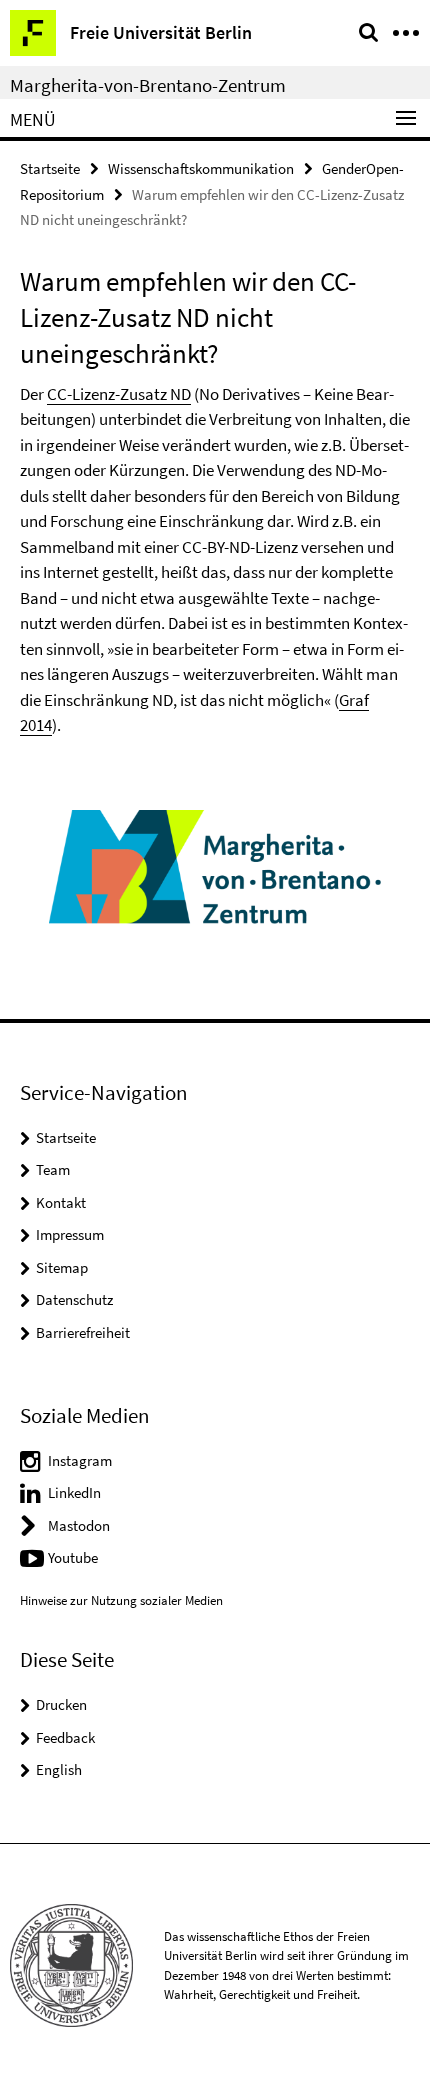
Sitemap (62, 1267)
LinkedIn (74, 1492)
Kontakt (61, 1202)
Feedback (65, 1737)
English (59, 1769)
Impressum (70, 1234)
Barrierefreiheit (83, 1332)
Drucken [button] (61, 1704)
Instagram (80, 1460)
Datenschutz (74, 1299)
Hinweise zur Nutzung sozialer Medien (121, 1600)
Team (53, 1169)
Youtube (73, 1557)
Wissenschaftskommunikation (201, 168)
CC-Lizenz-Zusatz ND (119, 394)
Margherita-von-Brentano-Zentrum (148, 85)
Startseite (50, 168)
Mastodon (79, 1525)
